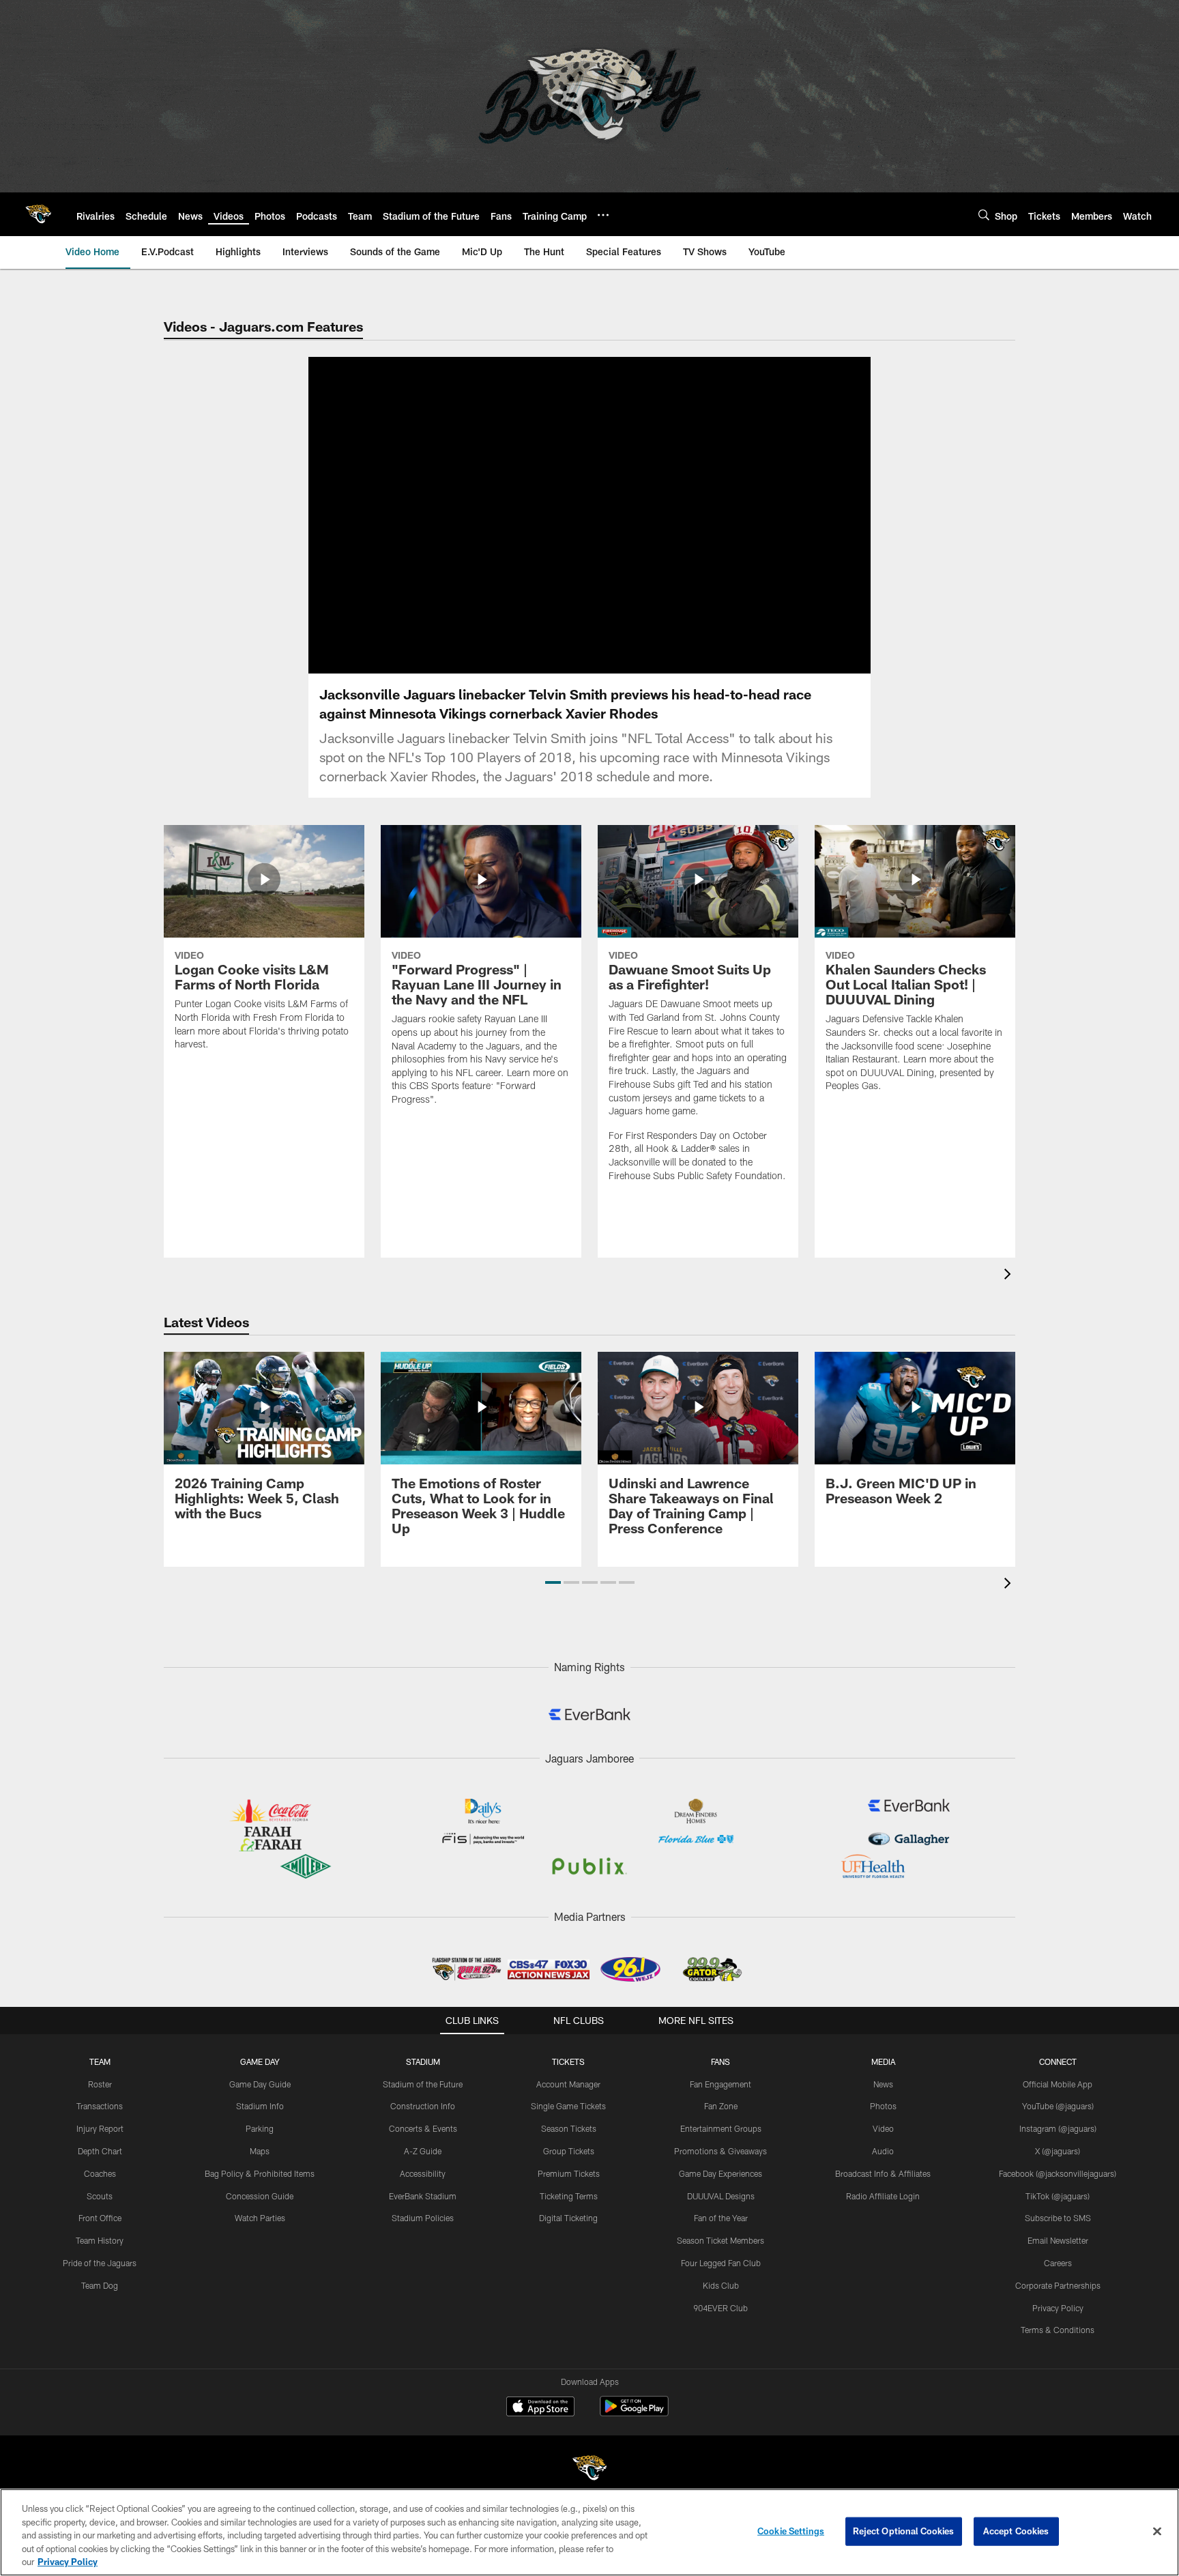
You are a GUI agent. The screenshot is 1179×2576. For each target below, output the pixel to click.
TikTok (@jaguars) (1058, 2196)
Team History (100, 2240)
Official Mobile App (1058, 2084)
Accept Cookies (1016, 2531)
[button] (553, 1582)
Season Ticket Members (720, 2240)
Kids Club (721, 2285)
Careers (1058, 2263)
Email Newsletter (1058, 2240)
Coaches (100, 2173)
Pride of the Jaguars (100, 2263)
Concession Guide (260, 2196)
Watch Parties (260, 2218)
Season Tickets (569, 2128)
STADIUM (423, 2061)
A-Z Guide (423, 2151)
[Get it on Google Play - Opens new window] (634, 2413)
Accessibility (423, 2173)
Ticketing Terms (569, 2196)
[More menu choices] (603, 215)
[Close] (1157, 2532)
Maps (260, 2151)
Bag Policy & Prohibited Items (260, 2173)
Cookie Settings (791, 2531)
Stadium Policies (423, 2218)
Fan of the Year (721, 2218)
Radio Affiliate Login (883, 2196)
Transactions (100, 2106)
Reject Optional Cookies (904, 2531)
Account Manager (568, 2084)
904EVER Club (720, 2308)
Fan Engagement (720, 2084)
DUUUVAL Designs (721, 2196)
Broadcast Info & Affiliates (883, 2173)
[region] (589, 2532)
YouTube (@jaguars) (1058, 2106)
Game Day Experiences (720, 2173)
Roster (100, 2084)
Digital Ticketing (568, 2218)
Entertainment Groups (721, 2128)
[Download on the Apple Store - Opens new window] (540, 2408)
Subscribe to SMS (1058, 2218)
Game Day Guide (260, 2084)
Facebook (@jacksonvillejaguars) (1058, 2173)
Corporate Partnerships (1058, 2285)
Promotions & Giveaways (720, 2151)
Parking (260, 2128)
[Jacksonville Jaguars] (589, 2470)
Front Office (100, 2218)
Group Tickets (569, 2151)
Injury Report (100, 2128)
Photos (883, 2106)
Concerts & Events (423, 2128)
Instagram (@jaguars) (1058, 2128)
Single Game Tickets (568, 2106)
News (883, 2084)
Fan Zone (721, 2106)
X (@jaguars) (1058, 2151)
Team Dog (100, 2285)
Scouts (100, 2196)
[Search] (984, 215)
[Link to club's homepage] (38, 214)
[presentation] (1010, 1276)
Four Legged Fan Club (721, 2263)
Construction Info (423, 2106)
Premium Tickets (569, 2173)
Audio (883, 2151)
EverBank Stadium (423, 2196)
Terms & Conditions (1058, 2330)
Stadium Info (260, 2106)
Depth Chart (100, 2151)
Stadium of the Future (423, 2084)
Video (883, 2128)
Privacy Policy (1058, 2308)
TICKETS (568, 2061)
